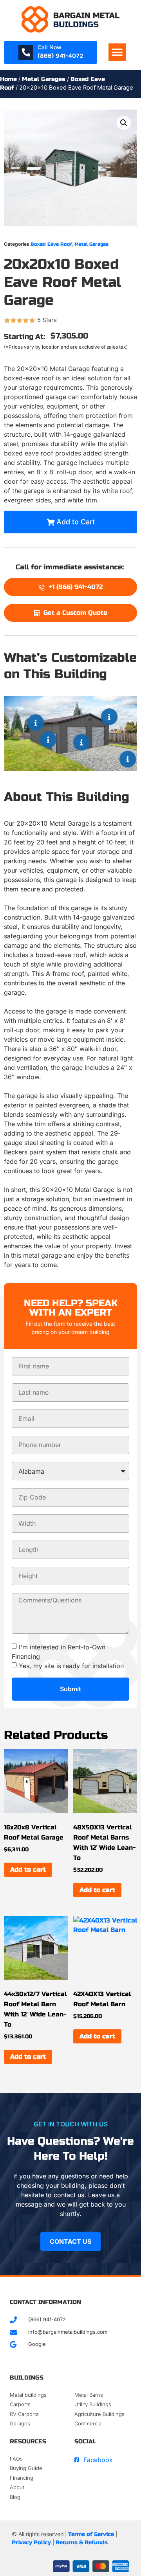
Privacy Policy (31, 2543)
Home (8, 79)
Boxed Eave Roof (51, 244)
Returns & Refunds (82, 2543)
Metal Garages (44, 79)
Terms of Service (91, 2534)
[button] (117, 52)
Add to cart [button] (28, 1869)
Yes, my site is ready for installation (71, 1665)
